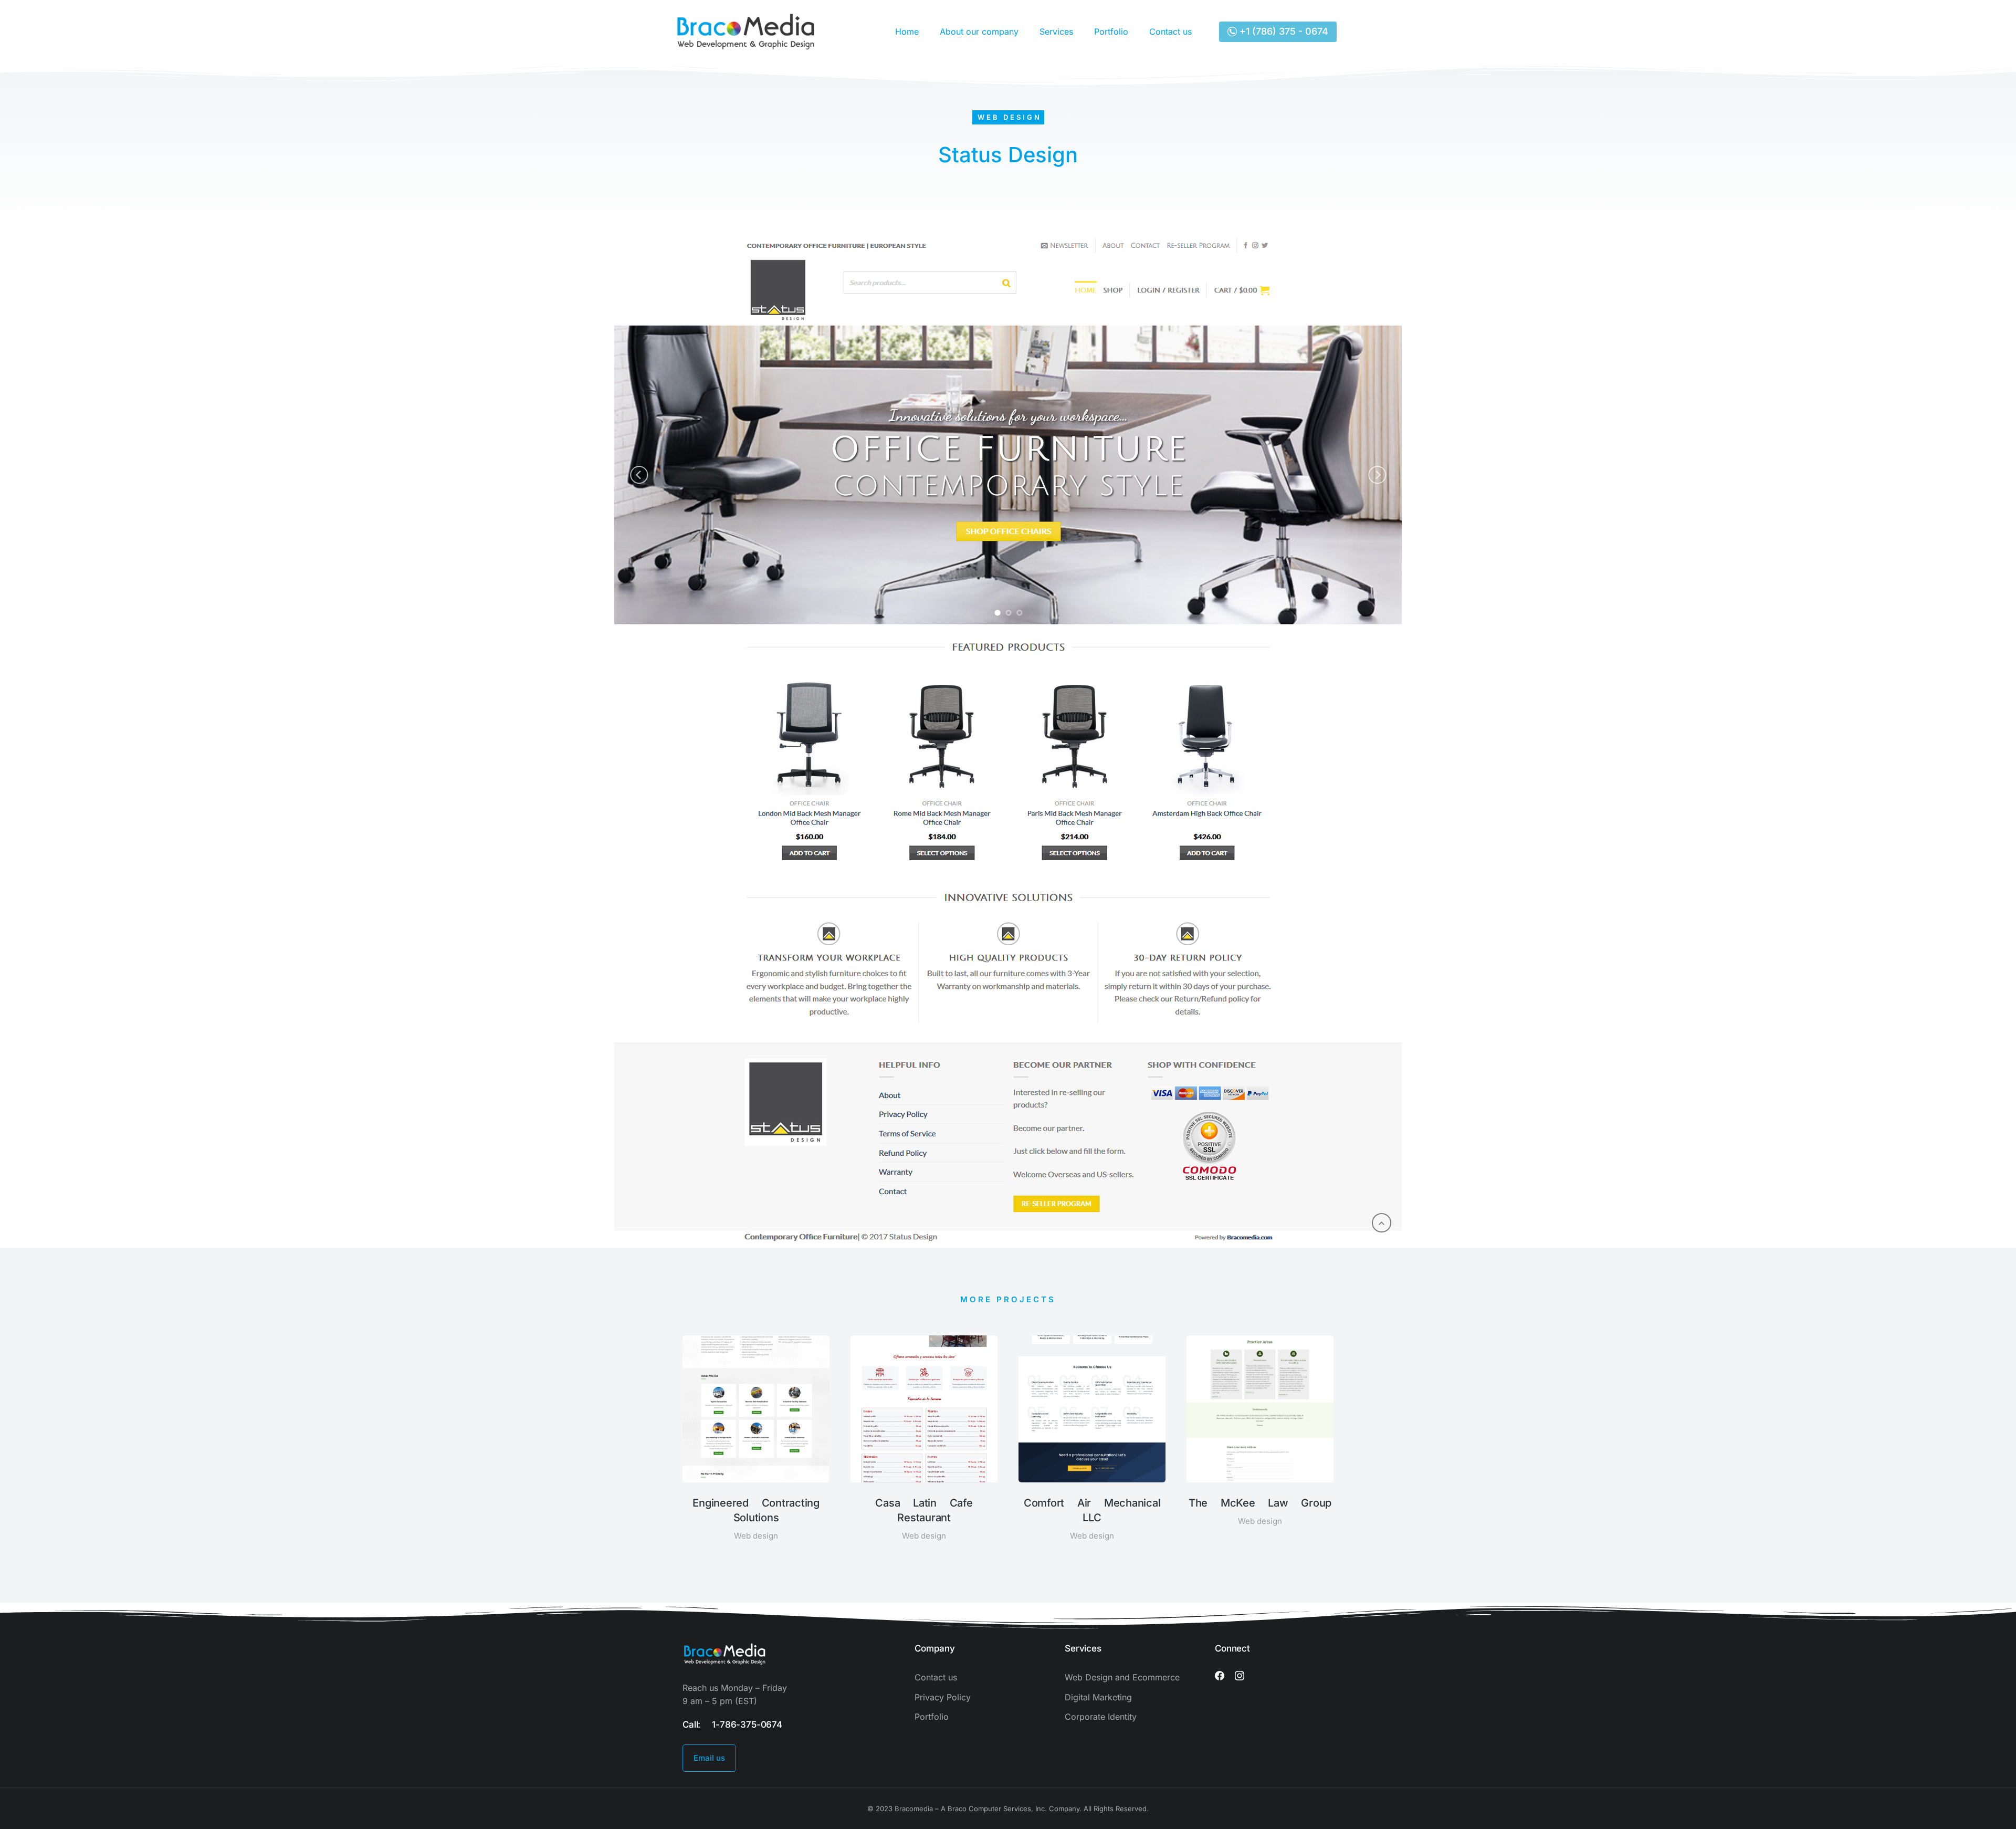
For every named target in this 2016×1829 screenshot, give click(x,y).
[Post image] (756, 1409)
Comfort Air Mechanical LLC (1092, 1510)
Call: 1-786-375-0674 (732, 1725)
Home (907, 32)
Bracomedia (914, 1809)
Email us (709, 1758)
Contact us (1170, 32)
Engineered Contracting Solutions (756, 1510)
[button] (667, 1446)
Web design (1010, 117)
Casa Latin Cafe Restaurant (924, 1510)
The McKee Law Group (1260, 1503)
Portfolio (1111, 32)
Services (1056, 32)
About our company (979, 32)
